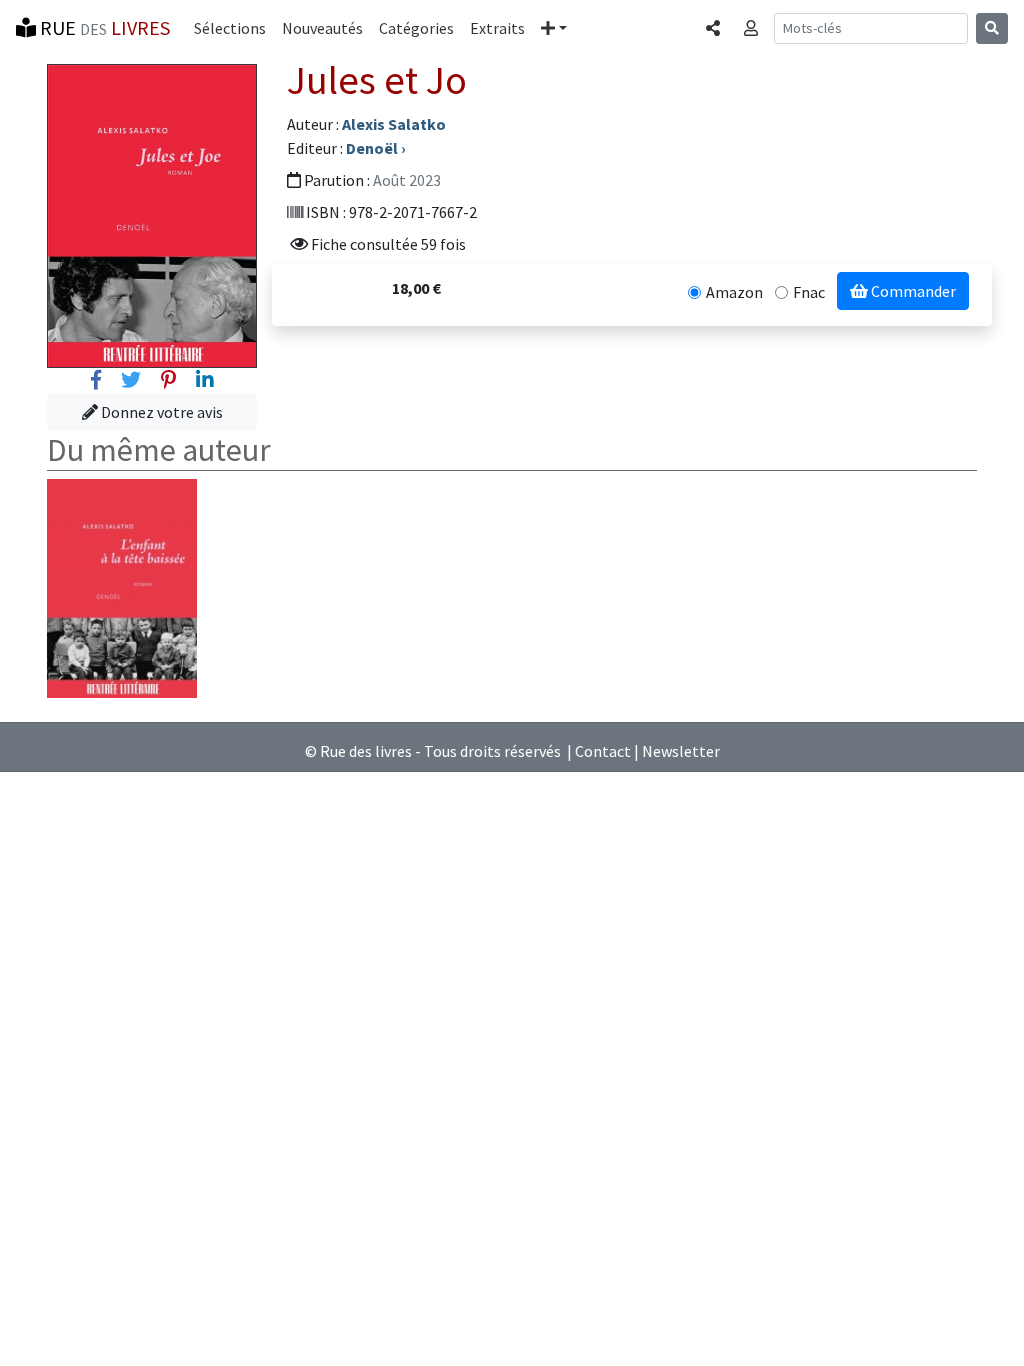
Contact (603, 751)
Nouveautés (322, 28)
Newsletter (681, 751)
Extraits (497, 28)
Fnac (809, 292)
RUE (103, 27)
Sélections (230, 28)
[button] (554, 28)
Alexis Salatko (394, 124)
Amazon (734, 292)
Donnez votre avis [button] (160, 412)
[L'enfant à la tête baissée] (122, 586)
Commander (912, 291)
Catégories (416, 28)
